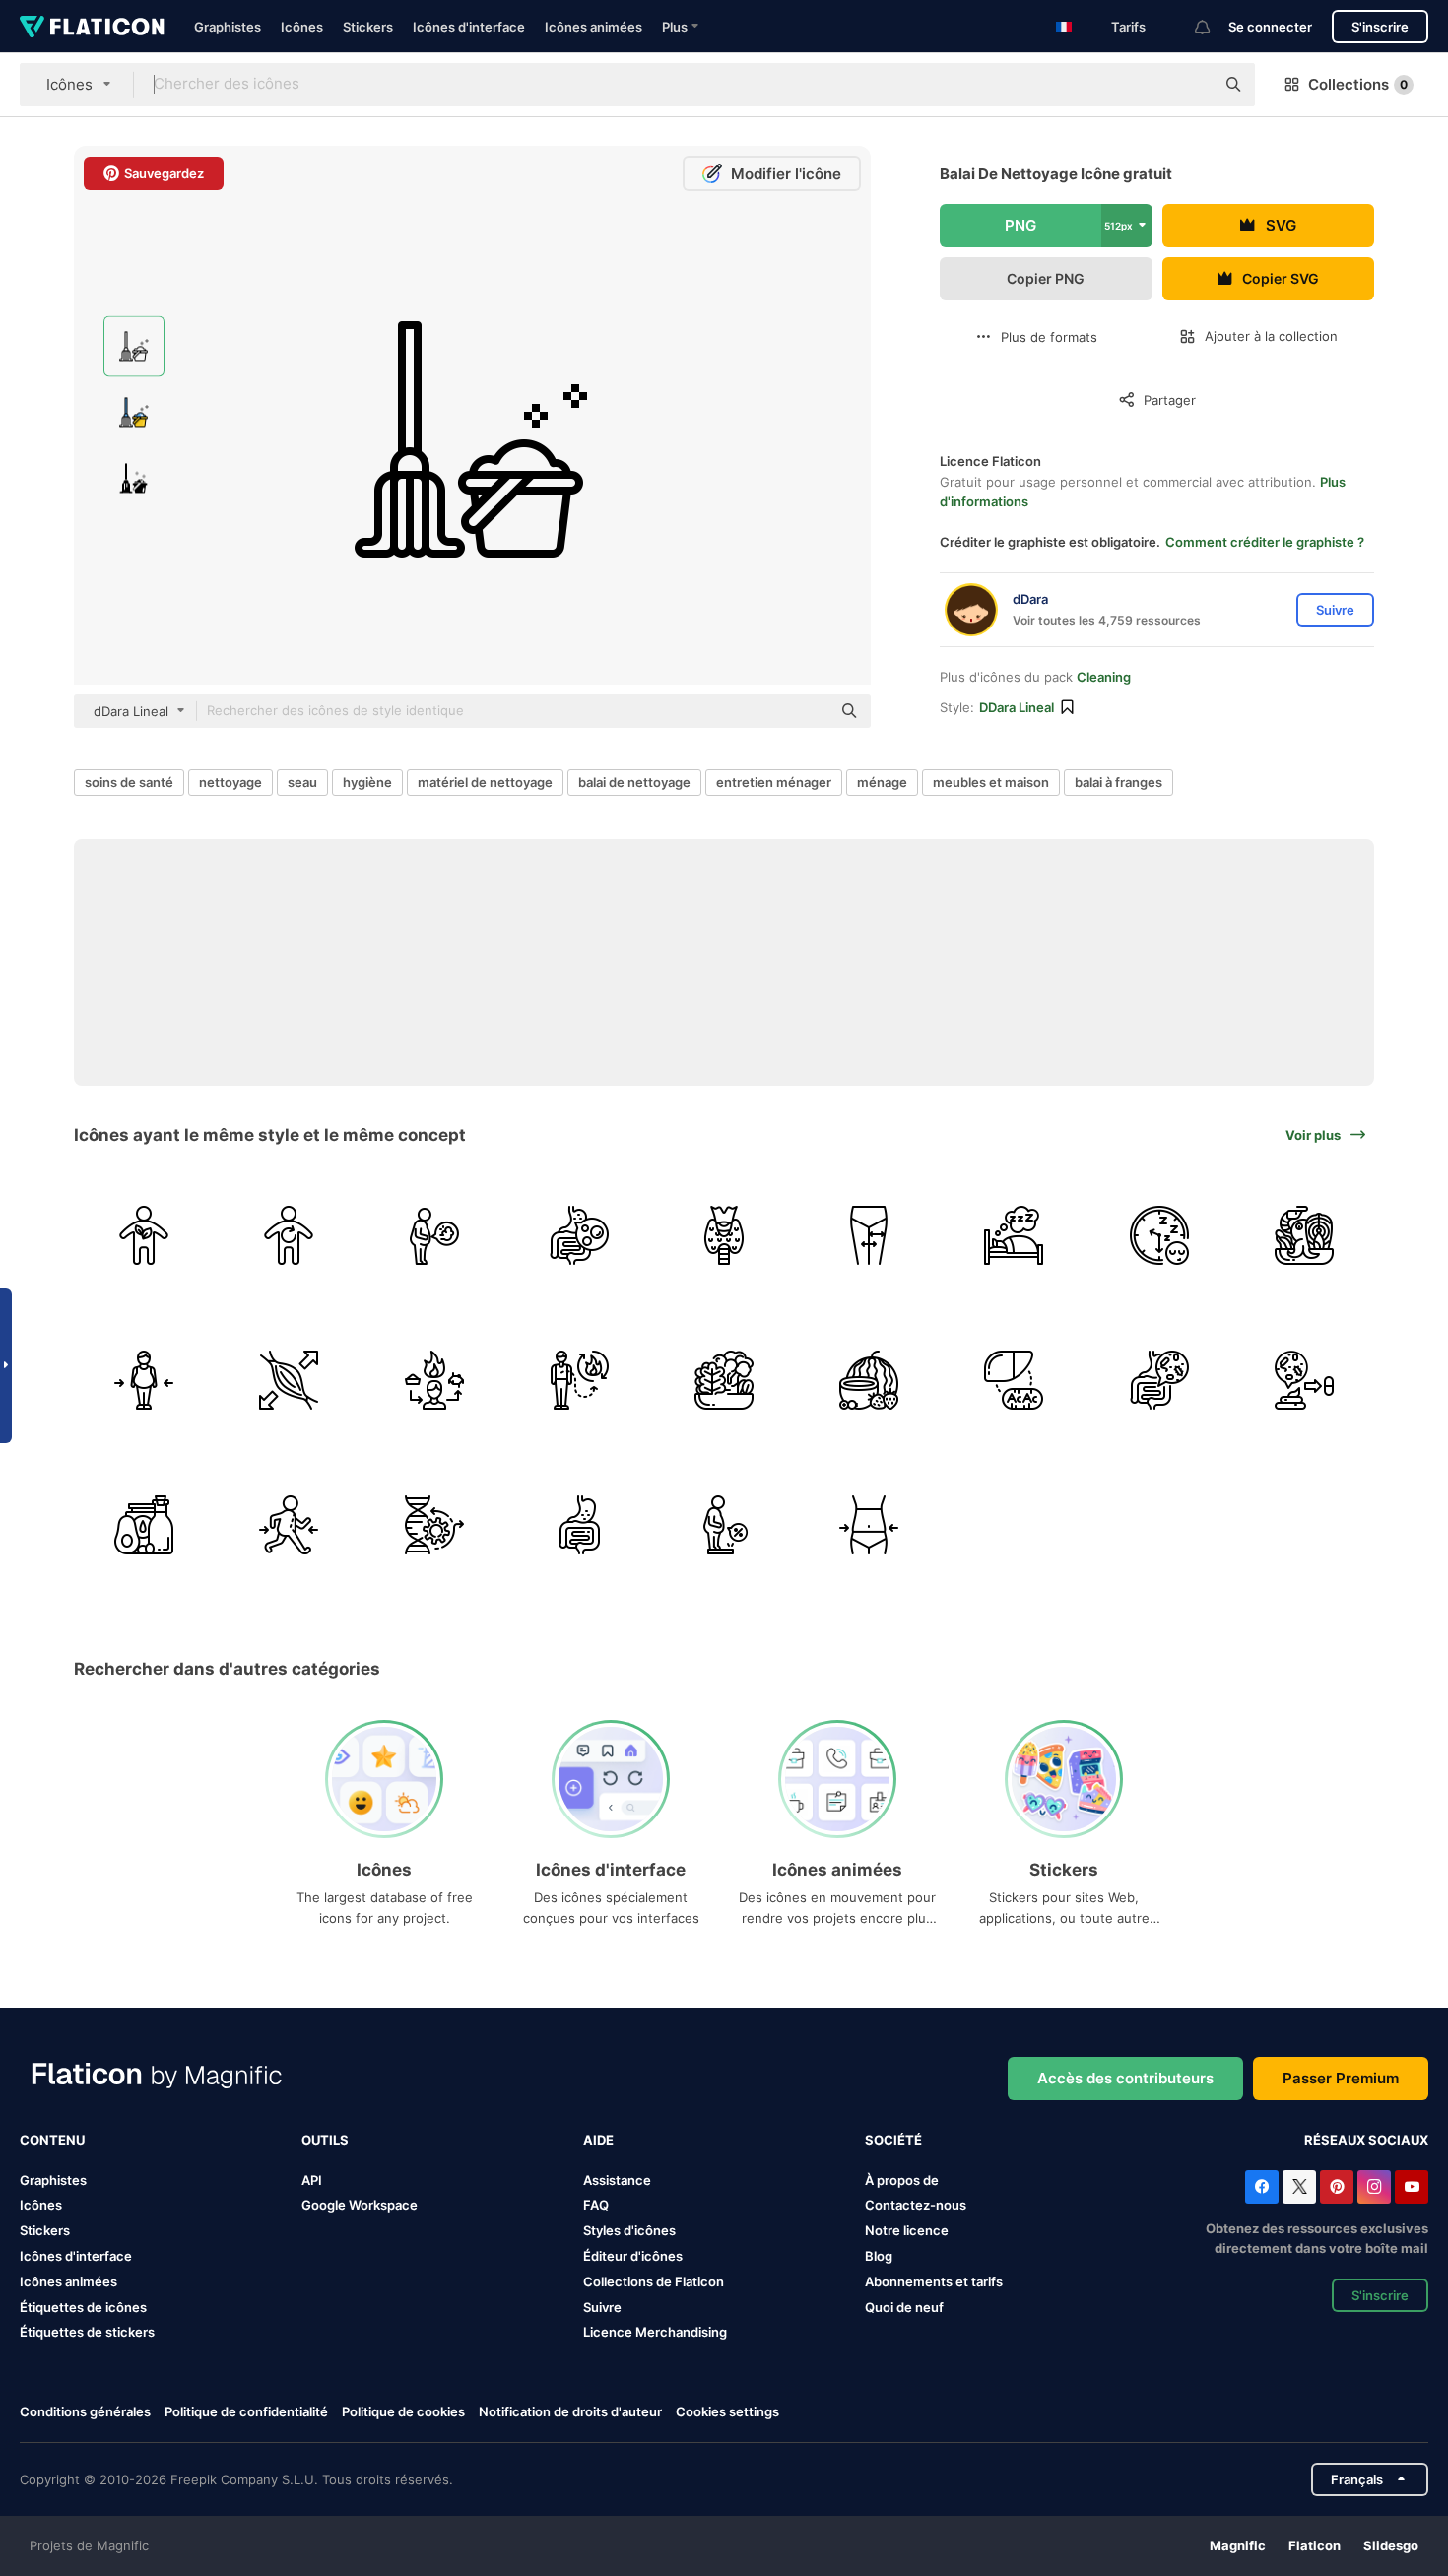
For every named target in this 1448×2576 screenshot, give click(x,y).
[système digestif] (1159, 1380)
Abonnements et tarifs (934, 2281)
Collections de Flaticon (654, 2281)
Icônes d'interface (469, 27)
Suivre (602, 2307)
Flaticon (1315, 2545)
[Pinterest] (1337, 2187)
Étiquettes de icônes (83, 2307)
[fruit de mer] (1304, 1235)
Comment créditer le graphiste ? (1265, 542)
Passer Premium (1341, 2078)
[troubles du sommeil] (1014, 1235)
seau (302, 782)
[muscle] (289, 1380)
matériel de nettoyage (485, 782)
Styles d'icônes (629, 2230)
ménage (882, 782)
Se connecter (1270, 27)
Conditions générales (85, 2411)
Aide (598, 2140)
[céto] (1014, 1380)
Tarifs (1128, 27)
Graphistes (228, 27)
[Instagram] (1374, 2187)
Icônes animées (593, 27)
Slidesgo (1391, 2545)
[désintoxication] (289, 1235)
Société (893, 2140)
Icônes (302, 27)
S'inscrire (1380, 27)
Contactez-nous (916, 2205)
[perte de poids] (289, 1525)
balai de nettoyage (634, 782)
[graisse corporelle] (724, 1525)
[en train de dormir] (1159, 1235)
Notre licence (907, 2230)
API (312, 2180)
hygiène (367, 782)
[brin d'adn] (433, 1525)
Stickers (368, 27)
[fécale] (1304, 1380)
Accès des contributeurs (1125, 2078)
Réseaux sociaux (1366, 2140)
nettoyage (230, 782)
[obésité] (144, 1380)
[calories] (579, 1380)
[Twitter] (1299, 2187)
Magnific (1238, 2545)
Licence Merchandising (655, 2332)
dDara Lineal (1017, 707)
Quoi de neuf (904, 2307)
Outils (325, 2140)
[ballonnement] (433, 1235)
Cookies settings (727, 2412)
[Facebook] (1262, 2187)
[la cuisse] (869, 1235)
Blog (879, 2256)
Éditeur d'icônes (633, 2256)
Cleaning (1104, 677)
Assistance (617, 2180)
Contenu (52, 2140)
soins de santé (129, 782)
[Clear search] (1190, 85)
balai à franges (1119, 782)
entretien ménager (774, 782)
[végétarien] (144, 1235)
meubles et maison (991, 782)
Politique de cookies (403, 2411)
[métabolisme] (433, 1380)
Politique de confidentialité (246, 2411)
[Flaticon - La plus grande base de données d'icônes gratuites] (92, 27)
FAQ (596, 2205)
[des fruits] (869, 1380)
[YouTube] (1412, 2187)
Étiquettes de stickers (87, 2332)
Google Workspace (360, 2205)
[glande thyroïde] (724, 1235)
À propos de (902, 2180)
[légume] (724, 1380)
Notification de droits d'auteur (570, 2411)
